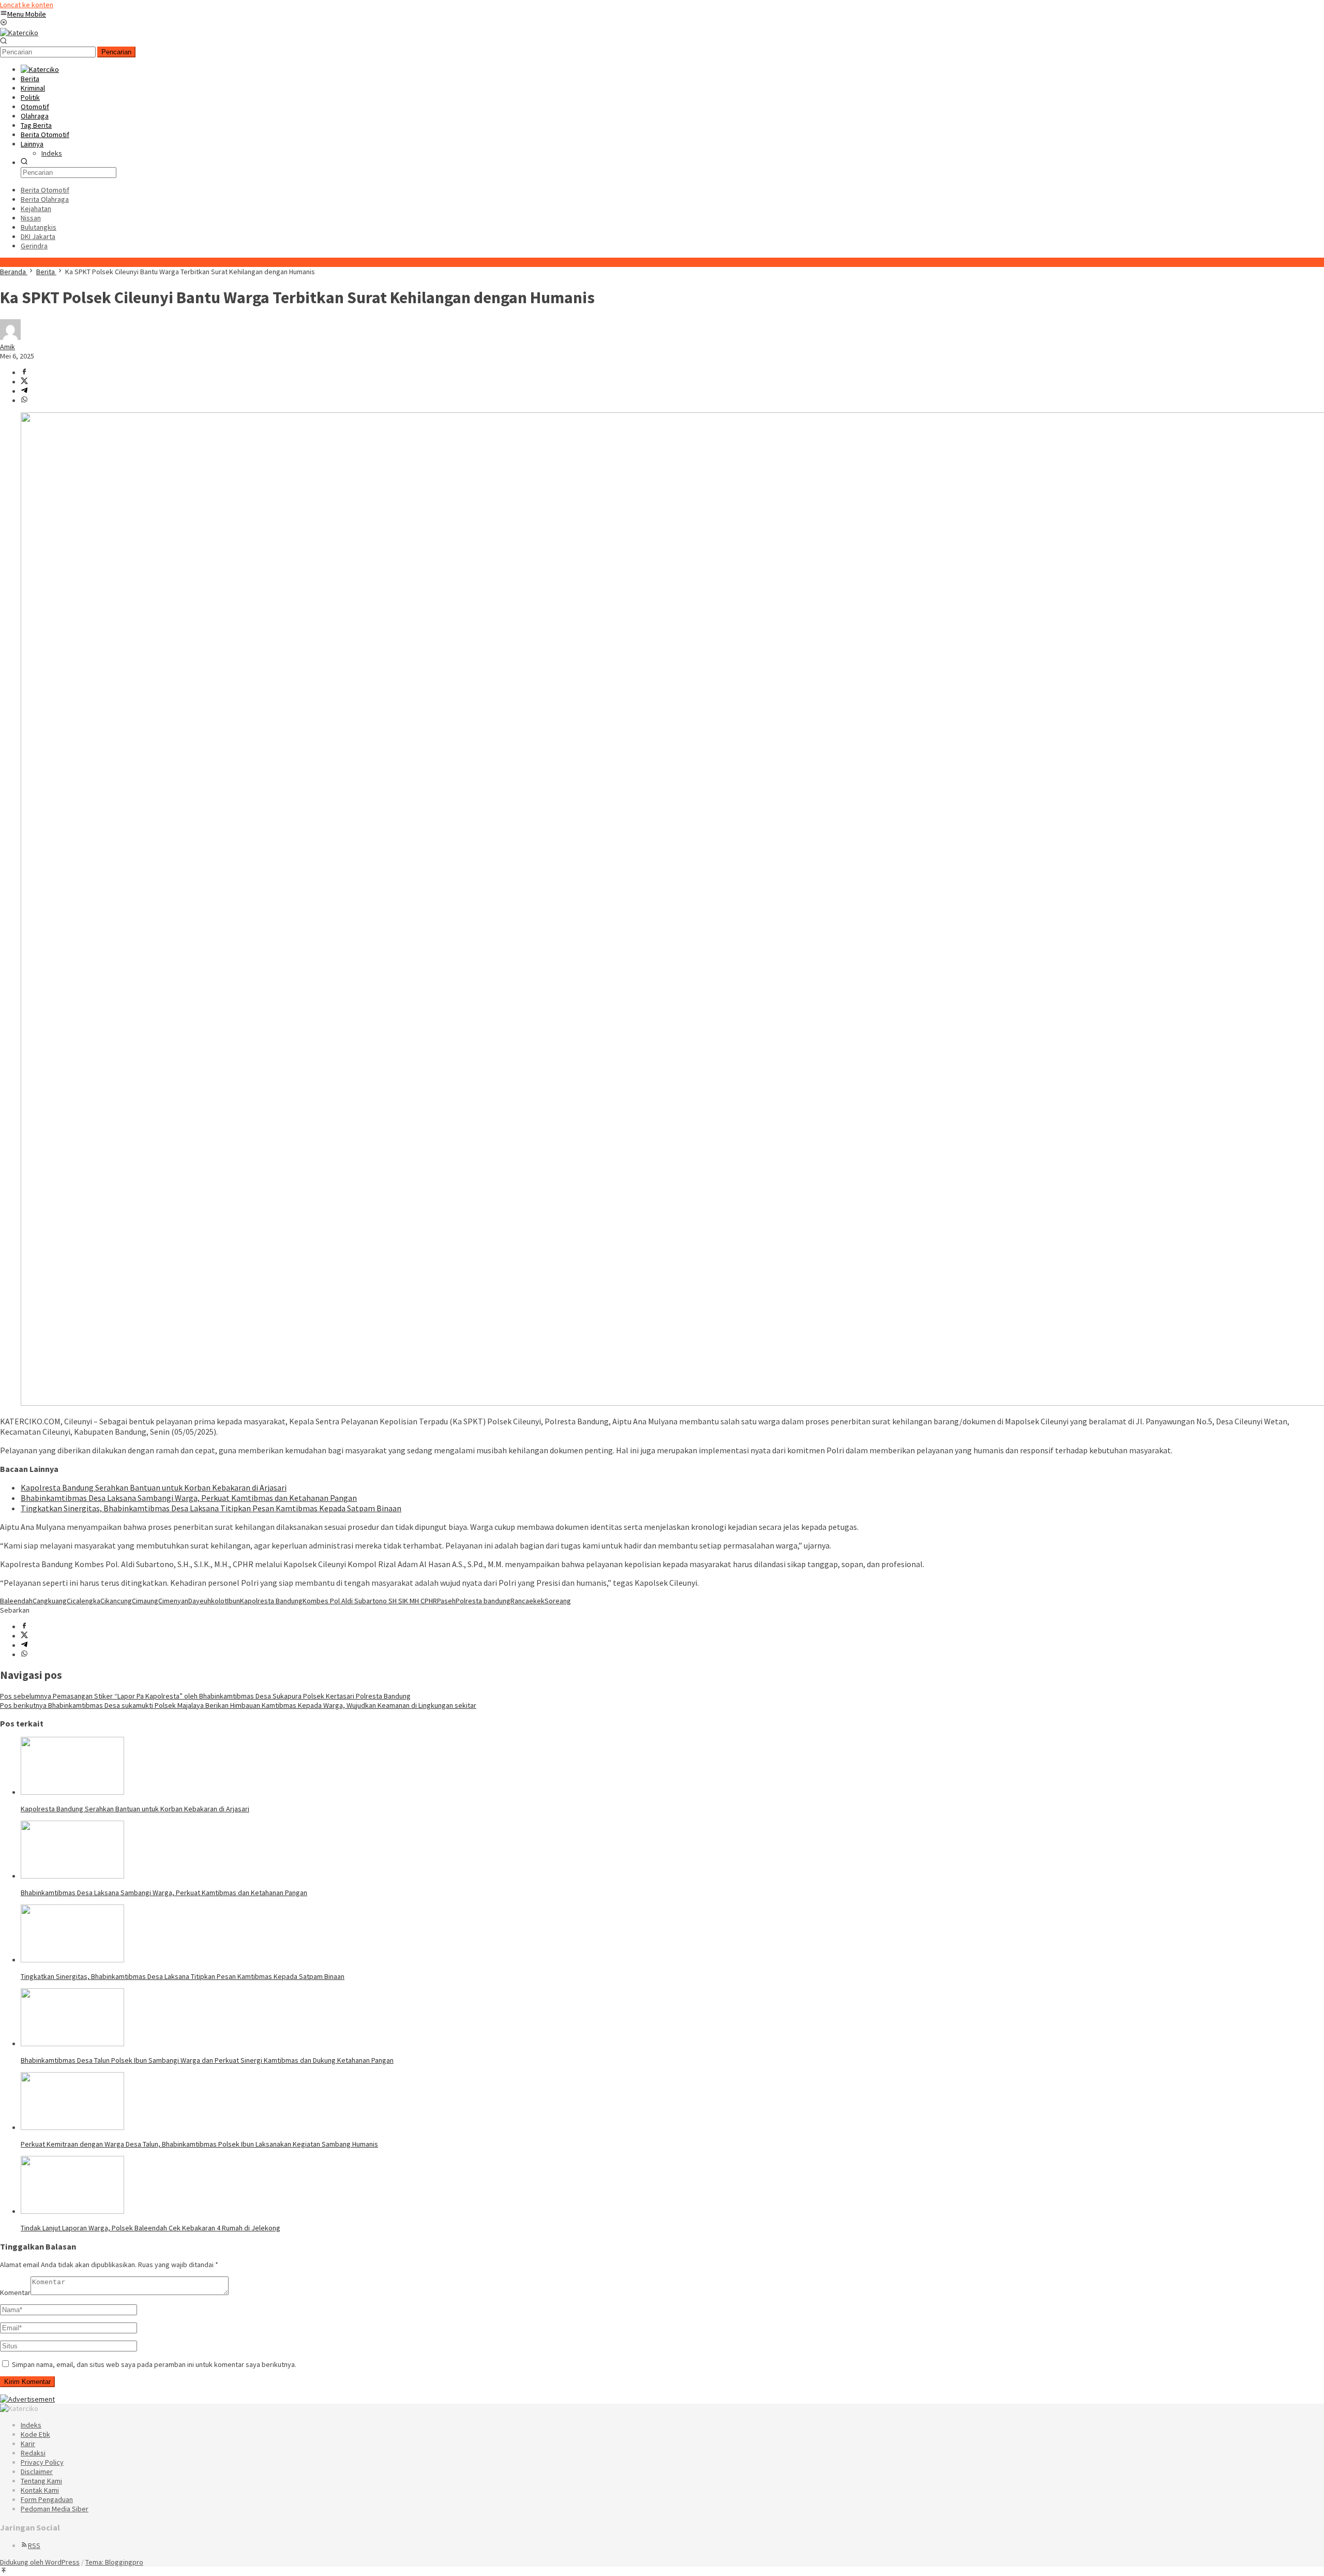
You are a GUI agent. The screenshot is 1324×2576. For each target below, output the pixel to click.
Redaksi (33, 2453)
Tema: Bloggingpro (114, 2562)
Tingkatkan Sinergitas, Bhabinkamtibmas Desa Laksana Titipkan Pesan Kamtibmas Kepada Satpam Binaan (211, 1508)
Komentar (15, 2292)
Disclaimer (37, 2471)
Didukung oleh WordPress (40, 2562)
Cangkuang (50, 1601)
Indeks (31, 2425)
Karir (28, 2444)
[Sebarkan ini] (24, 373)
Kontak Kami (40, 2490)
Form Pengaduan (47, 2499)
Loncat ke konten (27, 5)
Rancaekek (528, 1601)
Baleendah (16, 1601)
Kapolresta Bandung (271, 1601)
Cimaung (145, 1601)
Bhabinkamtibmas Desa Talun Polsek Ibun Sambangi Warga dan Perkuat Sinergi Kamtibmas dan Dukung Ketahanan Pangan (207, 2060)
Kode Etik (35, 2434)
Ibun (234, 1601)
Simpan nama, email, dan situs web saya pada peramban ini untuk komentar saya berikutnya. (154, 2364)
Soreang (558, 1601)
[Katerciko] (19, 33)
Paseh (446, 1601)
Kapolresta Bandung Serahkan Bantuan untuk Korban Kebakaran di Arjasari (154, 1487)
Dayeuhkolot (208, 1601)
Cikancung (116, 1601)
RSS (34, 2545)
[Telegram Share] (24, 391)
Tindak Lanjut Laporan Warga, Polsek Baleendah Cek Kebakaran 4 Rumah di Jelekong (151, 2228)
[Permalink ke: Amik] (10, 337)
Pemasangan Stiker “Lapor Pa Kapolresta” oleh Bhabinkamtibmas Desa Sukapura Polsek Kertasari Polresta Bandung (205, 1696)
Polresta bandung (483, 1601)
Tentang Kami (41, 2481)
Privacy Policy (42, 2462)
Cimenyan (173, 1601)
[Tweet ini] (24, 382)
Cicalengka (84, 1601)
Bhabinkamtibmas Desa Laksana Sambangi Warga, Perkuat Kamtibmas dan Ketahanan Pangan (189, 1498)
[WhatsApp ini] (24, 400)
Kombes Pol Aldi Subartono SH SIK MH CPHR (370, 1601)
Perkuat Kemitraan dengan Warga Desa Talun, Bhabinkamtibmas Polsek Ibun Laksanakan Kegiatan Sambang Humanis (199, 2144)
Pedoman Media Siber (55, 2509)
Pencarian (116, 52)
